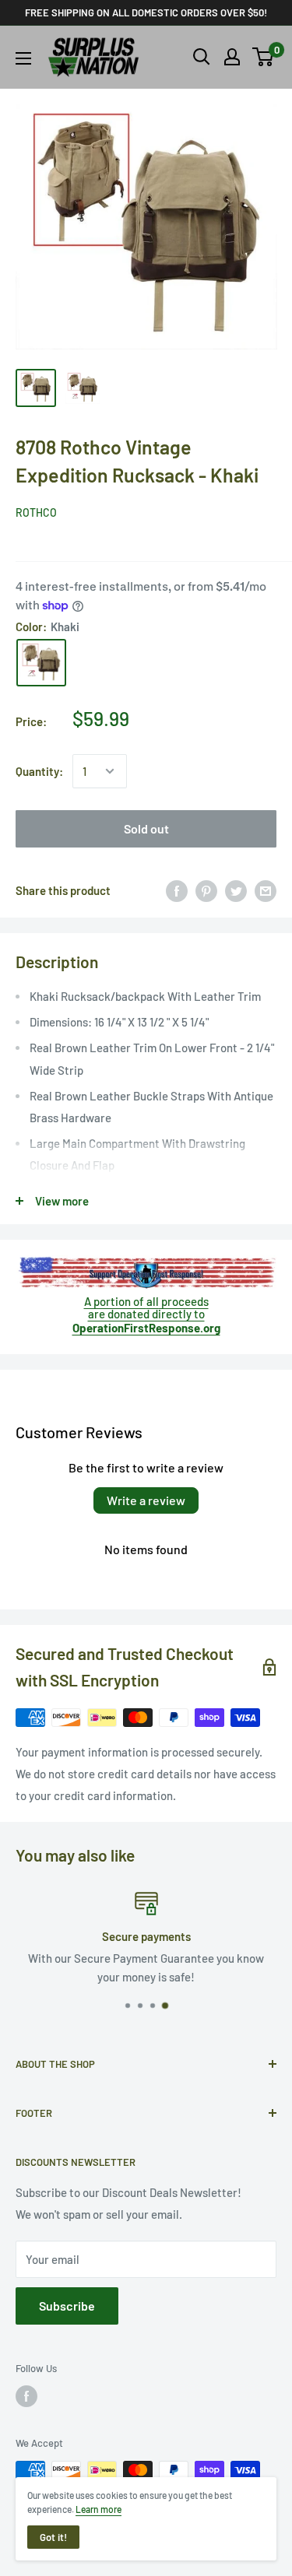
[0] (264, 57)
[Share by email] (266, 890)
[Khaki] (41, 663)
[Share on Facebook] (177, 890)
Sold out (146, 828)
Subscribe (67, 2306)
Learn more (99, 2509)
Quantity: (39, 771)
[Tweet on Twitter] (236, 890)
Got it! (53, 2537)
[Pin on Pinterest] (206, 890)
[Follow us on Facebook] (26, 2396)
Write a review (146, 1500)
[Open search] (202, 57)
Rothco (36, 512)
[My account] (232, 57)
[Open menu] (23, 58)
